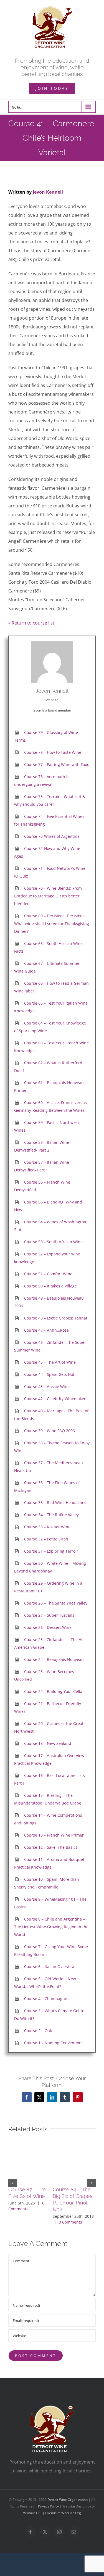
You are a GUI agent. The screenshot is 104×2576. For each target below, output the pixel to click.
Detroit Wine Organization (68, 2500)
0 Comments (70, 2222)
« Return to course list (31, 623)
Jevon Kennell (48, 192)
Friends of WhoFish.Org (63, 2513)
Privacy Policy (48, 2506)
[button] (12, 2183)
